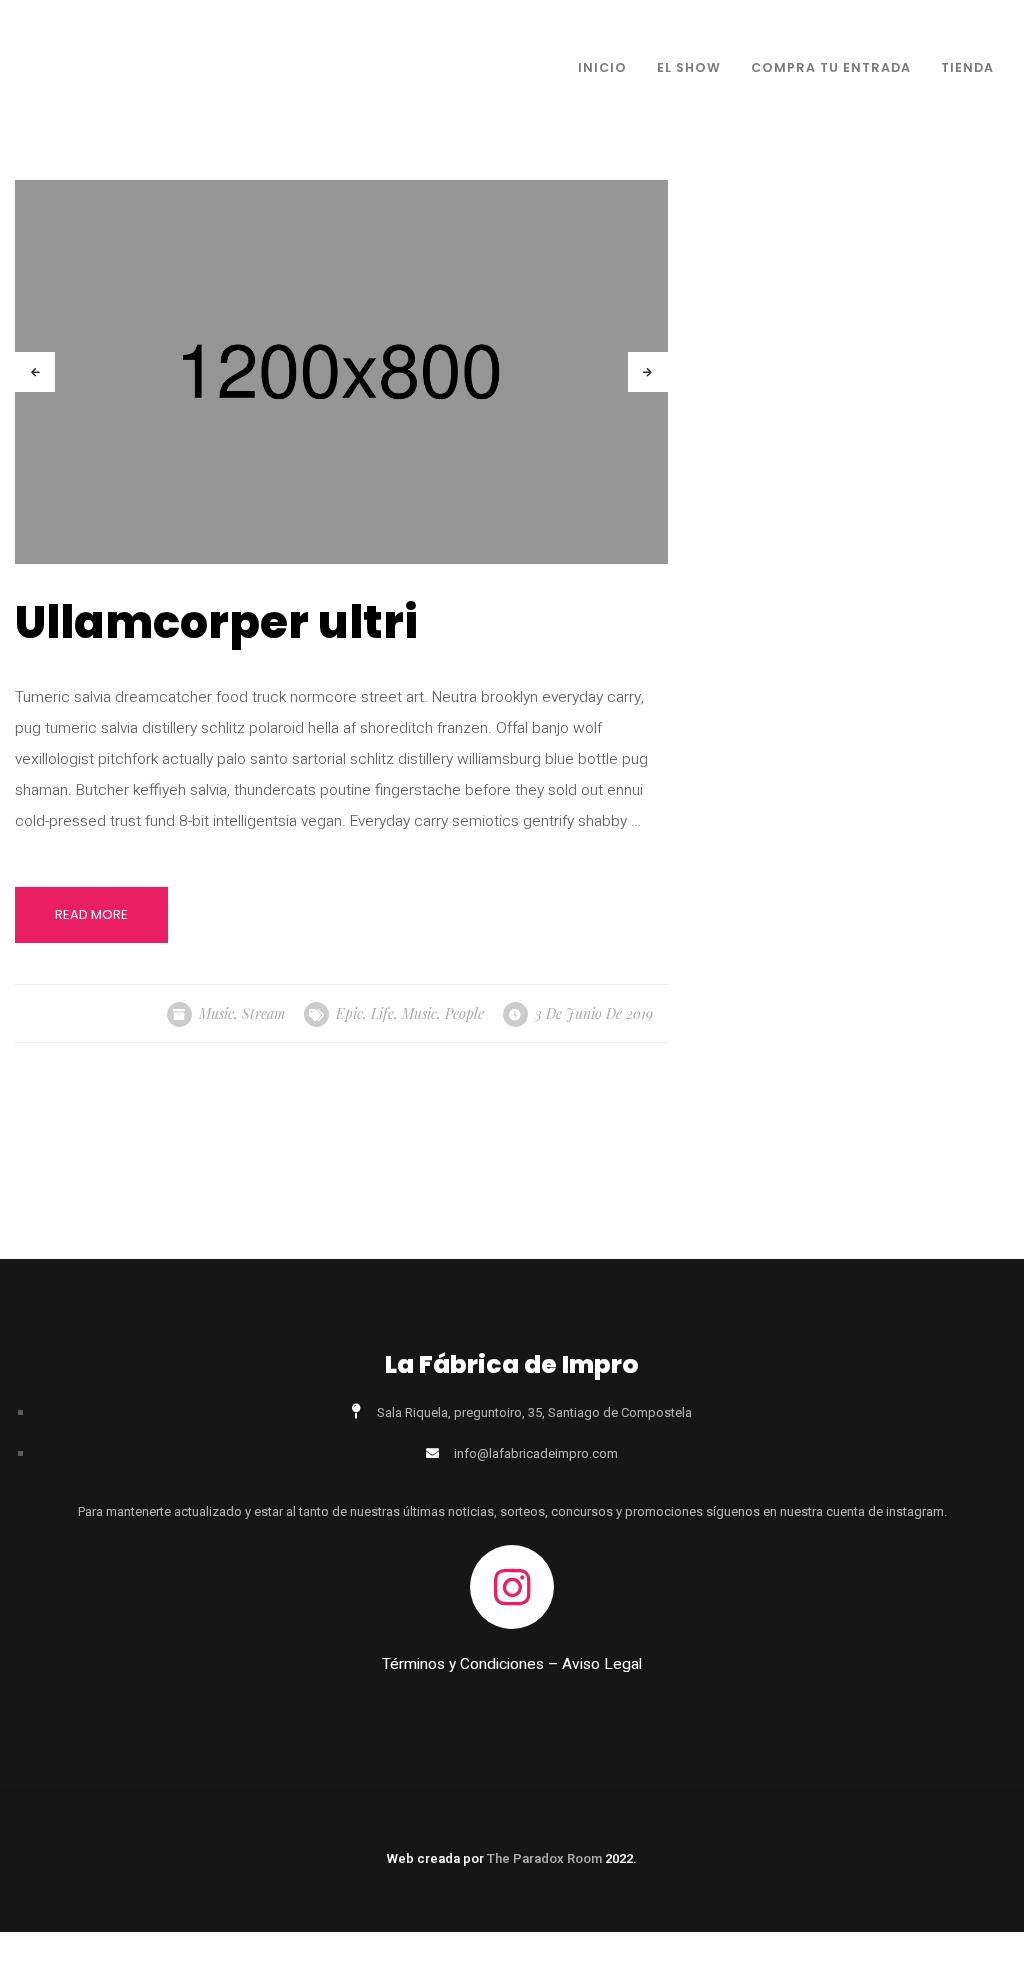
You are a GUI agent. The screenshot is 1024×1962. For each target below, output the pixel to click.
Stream (263, 1013)
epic (349, 1013)
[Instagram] (512, 1587)
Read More (91, 914)
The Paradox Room (546, 1858)
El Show (689, 67)
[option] (341, 372)
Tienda (967, 67)
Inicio (602, 67)
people (464, 1013)
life (382, 1013)
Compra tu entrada (831, 67)
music (419, 1013)
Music (216, 1013)
